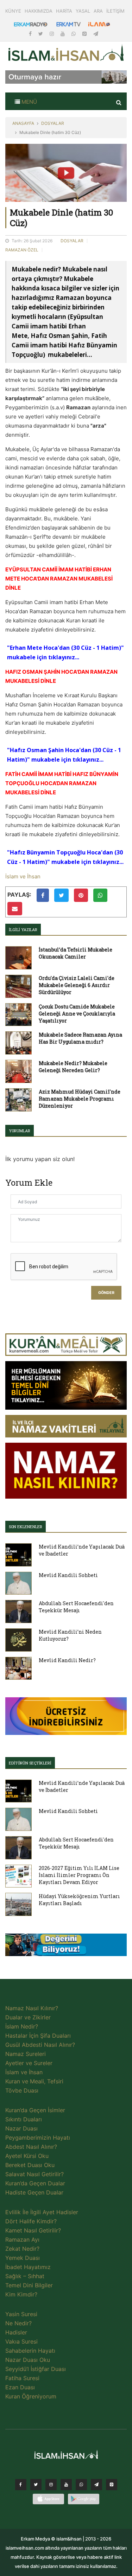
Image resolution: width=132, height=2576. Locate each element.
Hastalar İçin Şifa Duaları (38, 2036)
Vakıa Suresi (21, 2341)
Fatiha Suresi (22, 2378)
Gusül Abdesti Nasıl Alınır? (40, 2045)
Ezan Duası (20, 2387)
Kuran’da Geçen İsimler (35, 2110)
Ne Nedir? (18, 2323)
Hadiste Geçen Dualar (34, 2192)
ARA (98, 11)
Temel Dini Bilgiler (29, 2285)
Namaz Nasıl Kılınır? (32, 2008)
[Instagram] (52, 34)
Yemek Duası (23, 2258)
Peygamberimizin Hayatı (38, 2138)
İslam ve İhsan (23, 876)
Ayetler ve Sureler (29, 2063)
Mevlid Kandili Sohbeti (68, 1575)
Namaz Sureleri (26, 2054)
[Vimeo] (96, 2486)
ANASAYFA (23, 123)
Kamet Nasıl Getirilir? (33, 2230)
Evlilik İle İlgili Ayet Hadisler (42, 2212)
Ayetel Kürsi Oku (27, 2156)
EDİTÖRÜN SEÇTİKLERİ (30, 1763)
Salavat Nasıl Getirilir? (34, 2174)
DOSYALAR (53, 123)
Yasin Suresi (21, 2314)
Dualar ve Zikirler (28, 2017)
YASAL (83, 11)
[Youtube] (63, 34)
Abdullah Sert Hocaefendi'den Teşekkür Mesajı (76, 1607)
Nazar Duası (21, 2128)
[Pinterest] (85, 34)
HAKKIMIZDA (39, 11)
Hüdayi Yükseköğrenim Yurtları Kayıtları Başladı (79, 1900)
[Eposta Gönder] (15, 909)
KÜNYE (13, 11)
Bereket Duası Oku (30, 2165)
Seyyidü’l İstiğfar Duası (36, 2369)
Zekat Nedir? (22, 2249)
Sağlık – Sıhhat (25, 2276)
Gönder (106, 1293)
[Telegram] (96, 34)
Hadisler (16, 2332)
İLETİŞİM (115, 11)
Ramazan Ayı (22, 2239)
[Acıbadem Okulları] (66, 1947)
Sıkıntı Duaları (24, 2119)
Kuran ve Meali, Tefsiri (34, 2081)
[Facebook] (31, 34)
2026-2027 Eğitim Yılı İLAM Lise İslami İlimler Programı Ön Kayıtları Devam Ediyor (79, 1875)
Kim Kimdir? (21, 2294)
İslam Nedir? (22, 2026)
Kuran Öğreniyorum (31, 2396)
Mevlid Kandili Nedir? (67, 1660)
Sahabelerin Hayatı (30, 2351)
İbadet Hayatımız (28, 2267)
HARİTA (64, 11)
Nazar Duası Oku (28, 2360)
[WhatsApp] (74, 34)
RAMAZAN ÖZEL (22, 250)
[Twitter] (41, 34)
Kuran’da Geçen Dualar (35, 2183)
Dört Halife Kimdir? (31, 2221)
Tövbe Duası (22, 2090)
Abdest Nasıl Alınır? (31, 2147)
